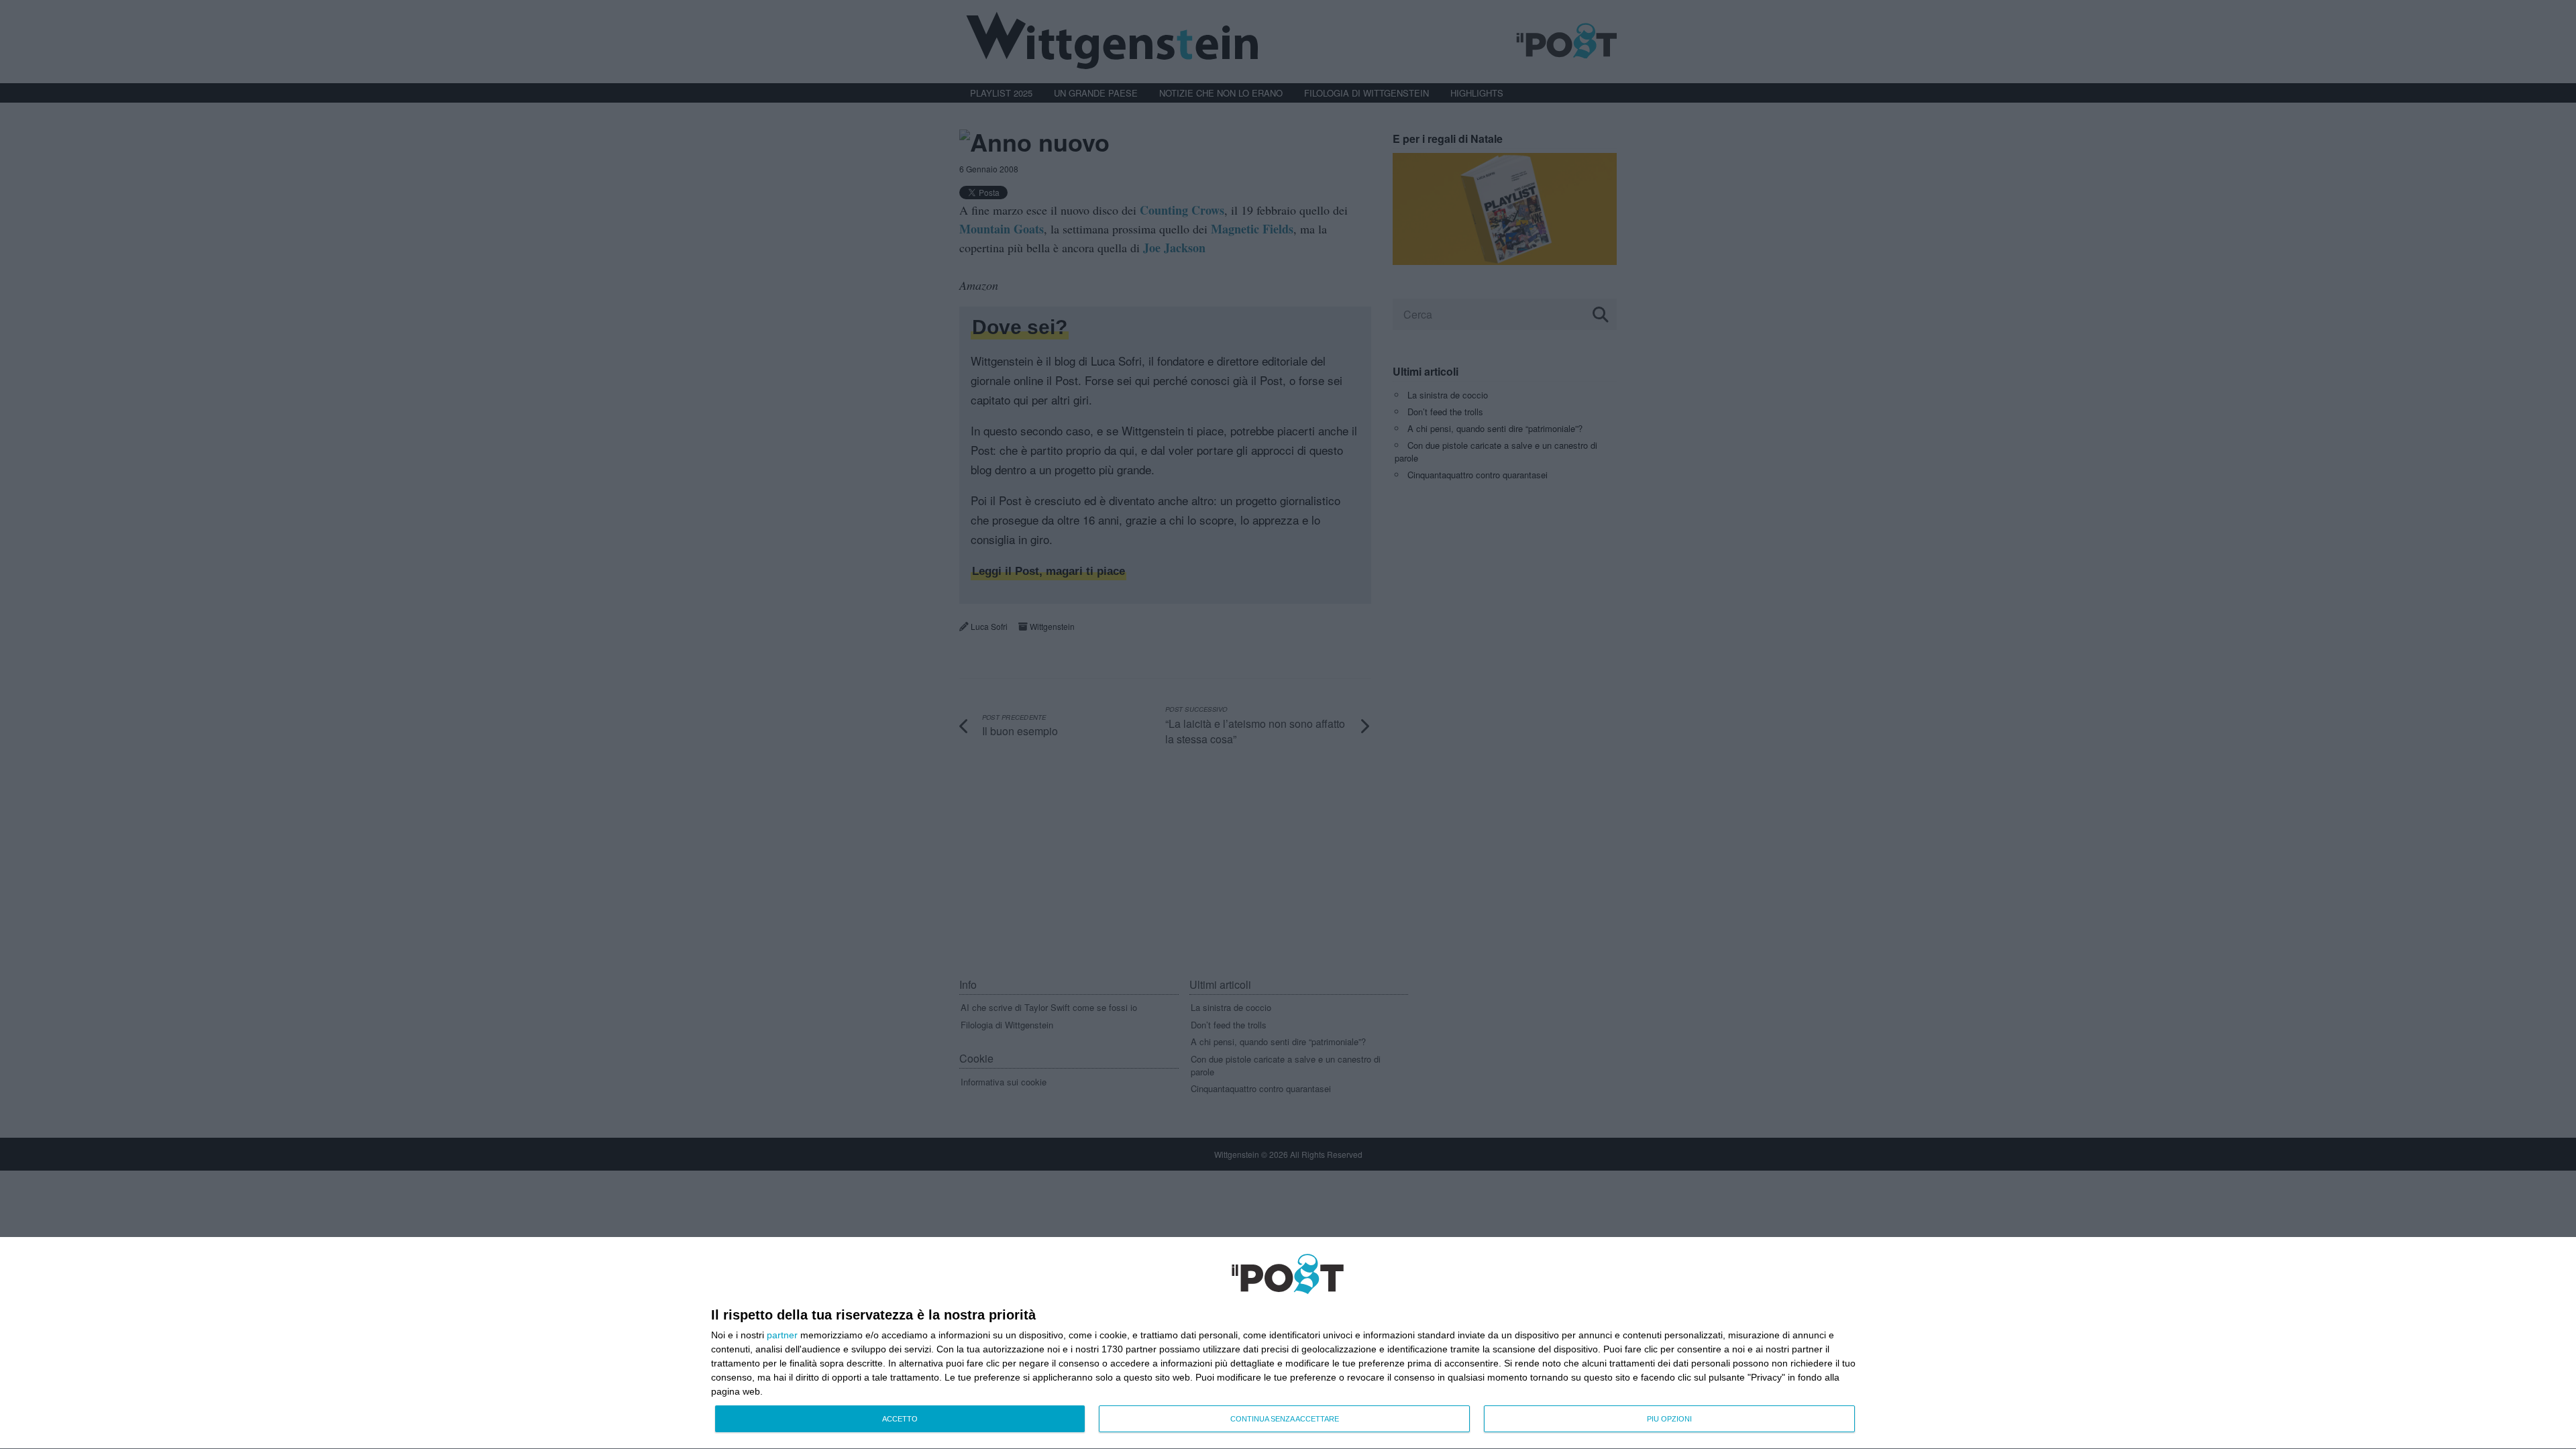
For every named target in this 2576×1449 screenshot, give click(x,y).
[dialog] (1288, 1343)
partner (782, 1335)
